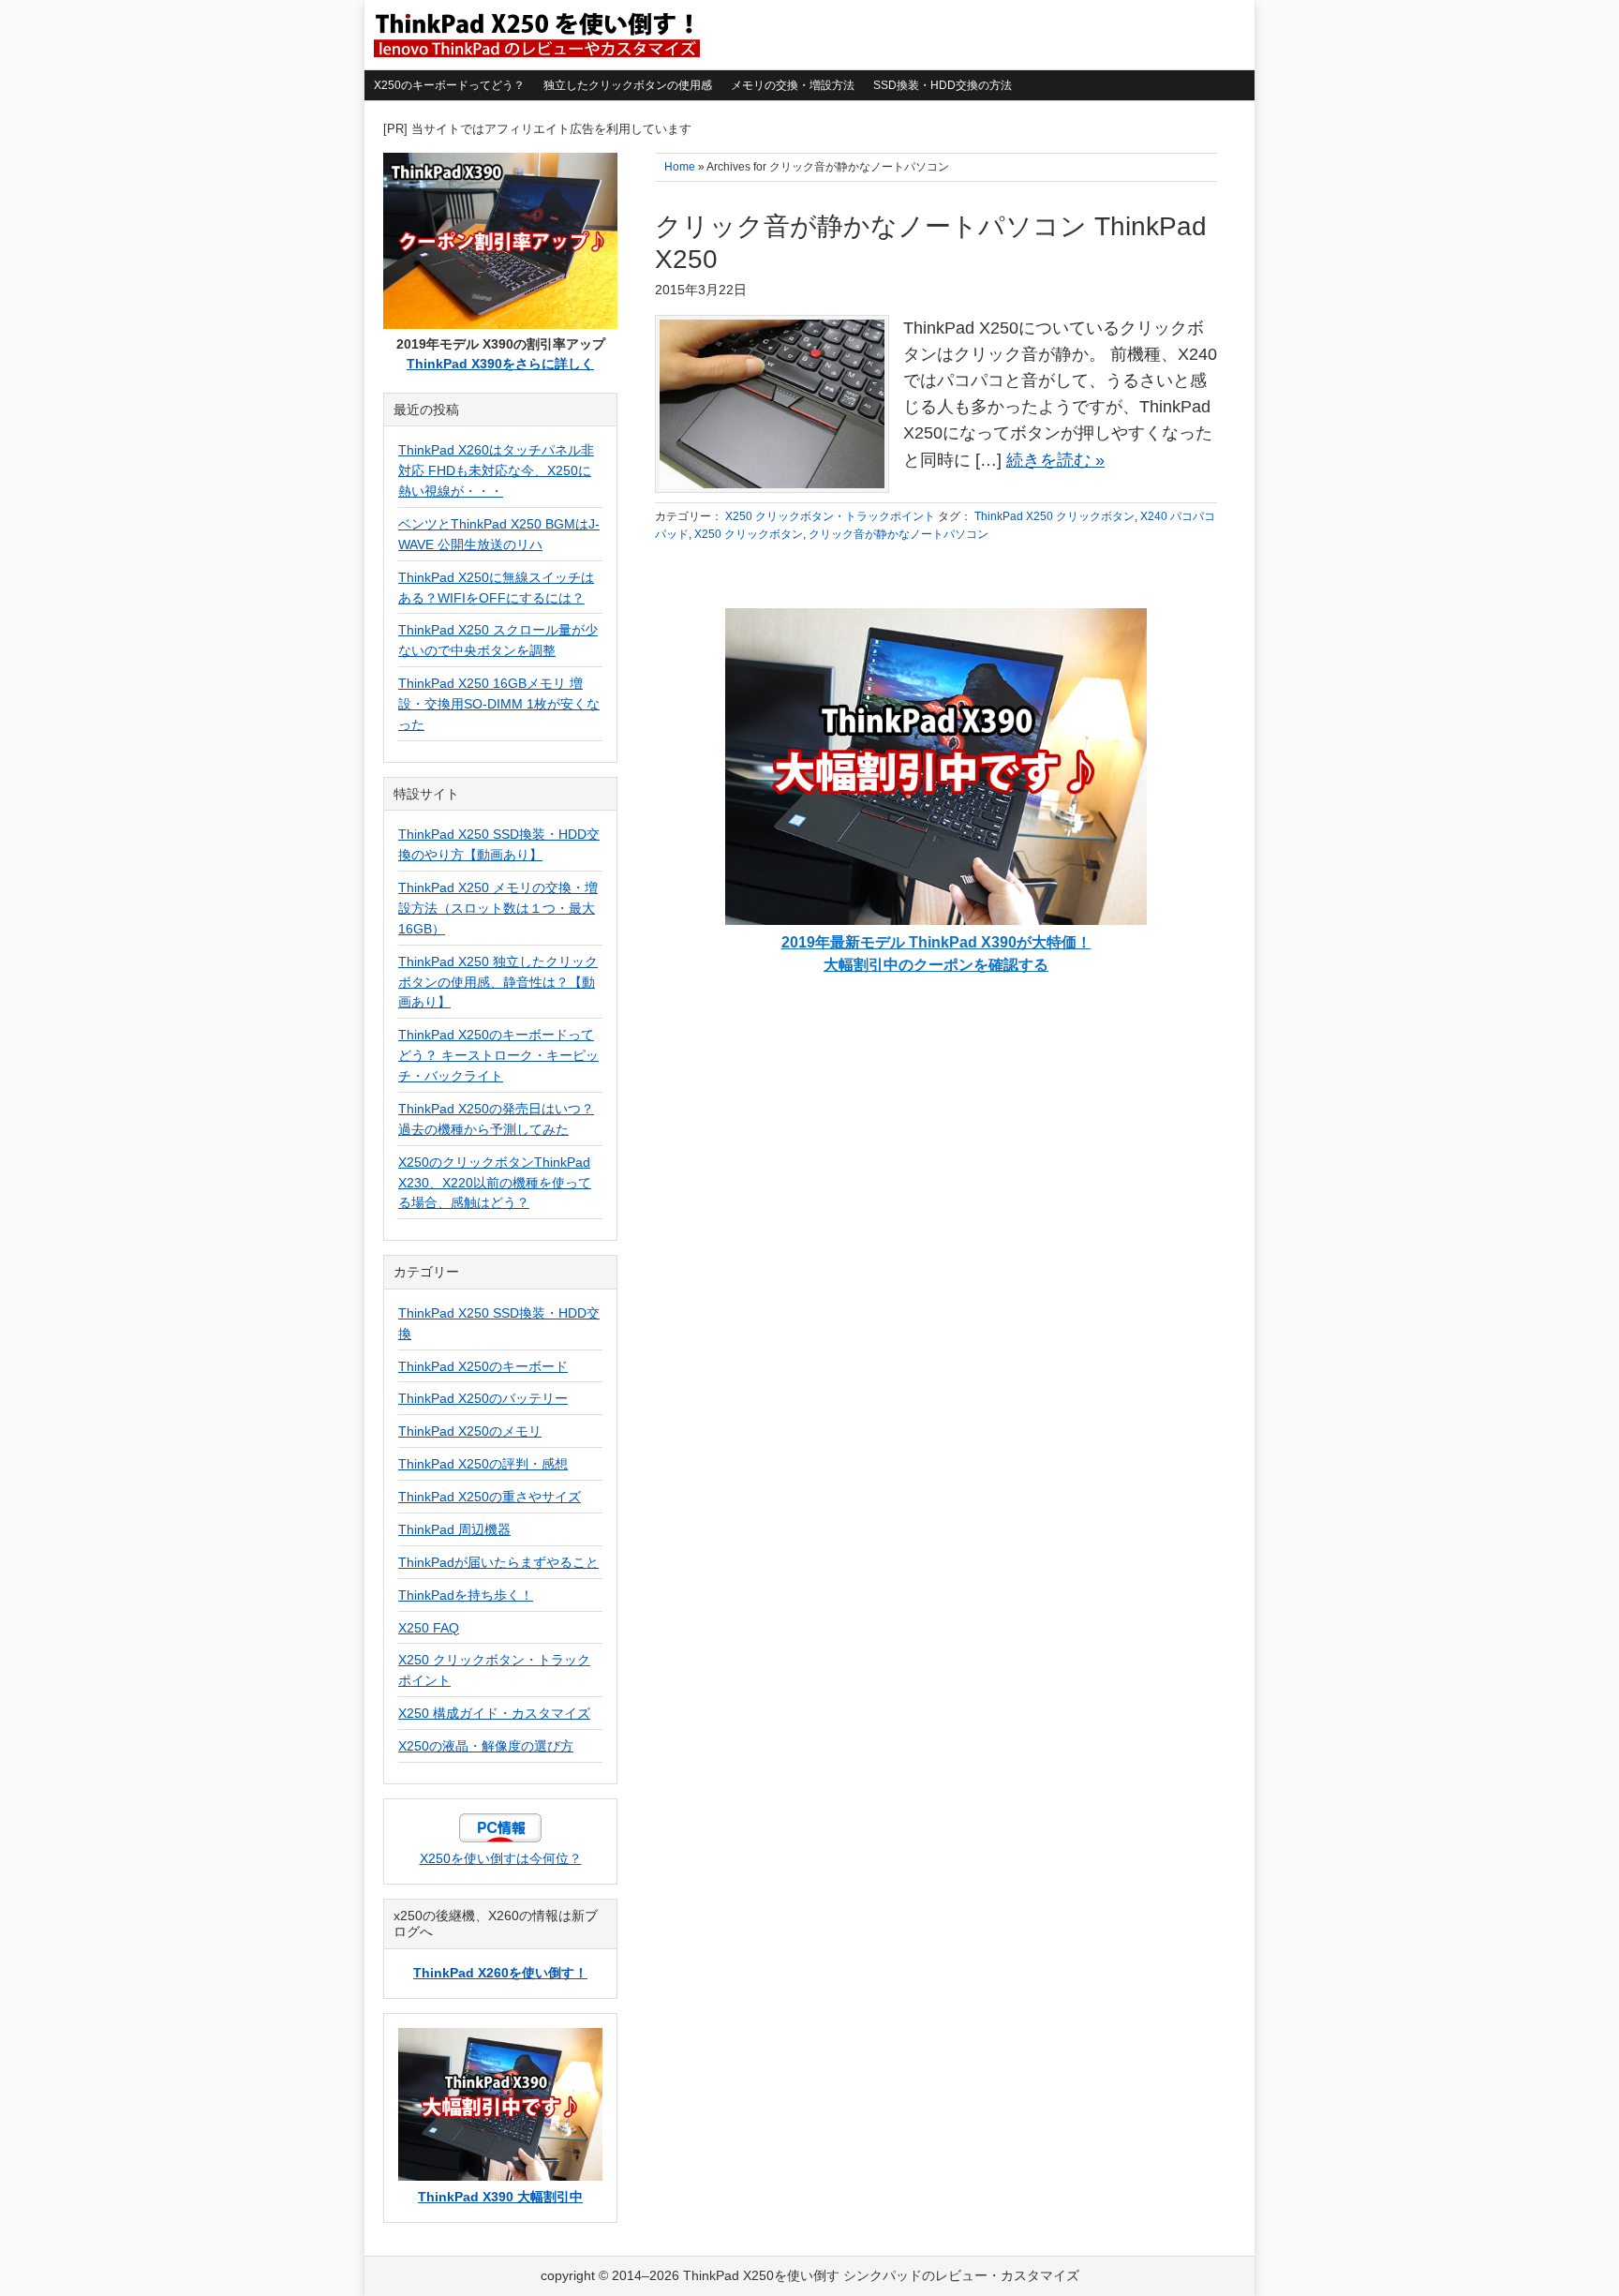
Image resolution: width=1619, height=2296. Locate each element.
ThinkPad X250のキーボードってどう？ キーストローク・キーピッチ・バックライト (498, 1055)
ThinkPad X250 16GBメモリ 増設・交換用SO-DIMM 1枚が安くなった (499, 704)
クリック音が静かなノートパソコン (899, 534)
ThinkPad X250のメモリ (470, 1431)
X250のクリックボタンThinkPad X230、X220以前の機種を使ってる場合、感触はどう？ (495, 1183)
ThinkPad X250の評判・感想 (483, 1464)
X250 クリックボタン (749, 534)
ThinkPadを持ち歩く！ (466, 1595)
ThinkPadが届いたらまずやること (498, 1562)
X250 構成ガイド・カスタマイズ (494, 1713)
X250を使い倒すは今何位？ (501, 1858)
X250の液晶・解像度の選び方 (486, 1746)
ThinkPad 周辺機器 (454, 1529)
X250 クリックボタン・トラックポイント (830, 516)
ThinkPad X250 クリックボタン (1055, 516)
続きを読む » (1055, 460)
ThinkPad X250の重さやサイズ (490, 1497)
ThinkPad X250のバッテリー (483, 1398)
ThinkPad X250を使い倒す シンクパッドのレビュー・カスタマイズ (535, 35)
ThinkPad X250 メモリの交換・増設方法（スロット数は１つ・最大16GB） (498, 908)
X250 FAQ (429, 1628)
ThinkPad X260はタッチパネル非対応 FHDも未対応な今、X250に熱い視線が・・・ (496, 470)
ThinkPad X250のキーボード (483, 1366)
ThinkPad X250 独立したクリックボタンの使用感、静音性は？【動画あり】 (498, 982)
